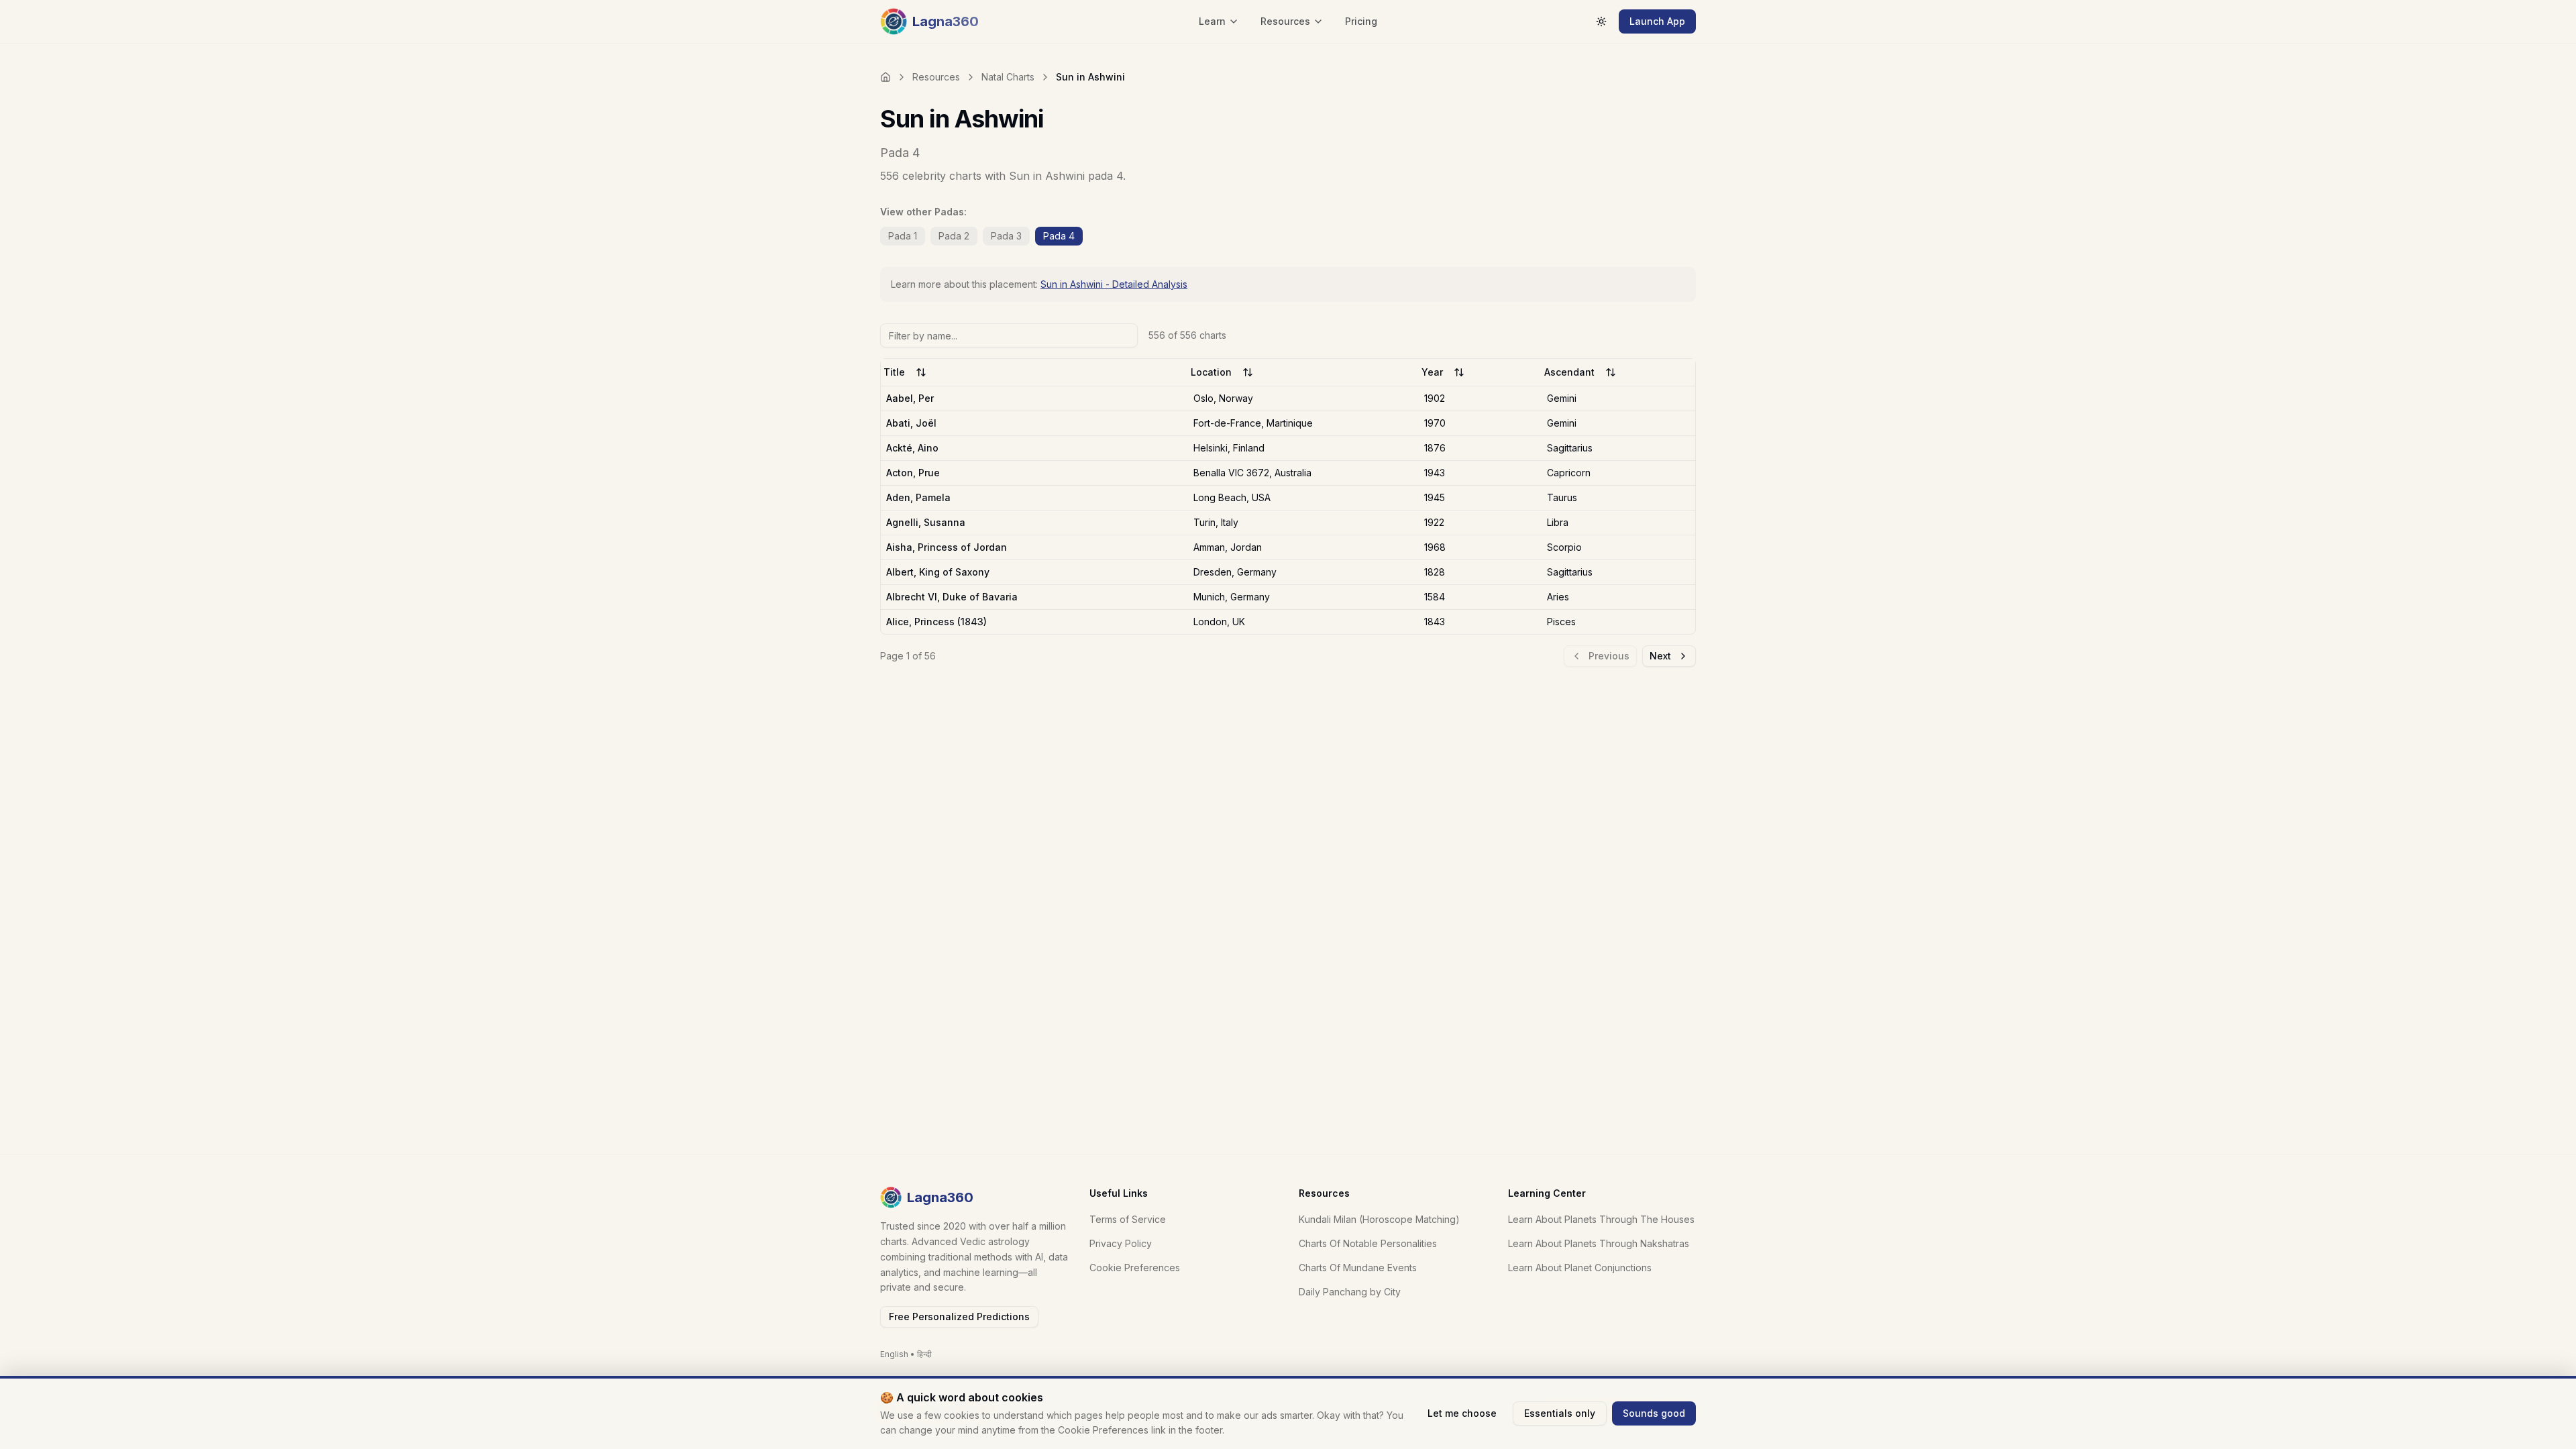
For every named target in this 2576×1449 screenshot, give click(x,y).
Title (894, 372)
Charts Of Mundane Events (1358, 1268)
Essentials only (1560, 1413)
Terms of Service (1128, 1219)
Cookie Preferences (1135, 1268)
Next (1660, 656)
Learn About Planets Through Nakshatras (1599, 1243)
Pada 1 (903, 236)
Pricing (1361, 21)
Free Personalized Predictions (959, 1317)
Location (1211, 372)
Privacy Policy (1121, 1243)
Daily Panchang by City (1350, 1292)
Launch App (1657, 21)
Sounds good (1654, 1413)
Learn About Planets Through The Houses (1601, 1219)
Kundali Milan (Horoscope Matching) (1379, 1219)
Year (1432, 372)
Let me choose (1462, 1413)
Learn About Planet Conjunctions (1580, 1268)
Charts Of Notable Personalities (1368, 1243)
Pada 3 (1006, 236)
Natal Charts (1008, 77)
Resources (936, 77)
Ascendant (1569, 372)
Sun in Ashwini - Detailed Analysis (1114, 284)
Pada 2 (954, 236)
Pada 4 (1059, 236)
